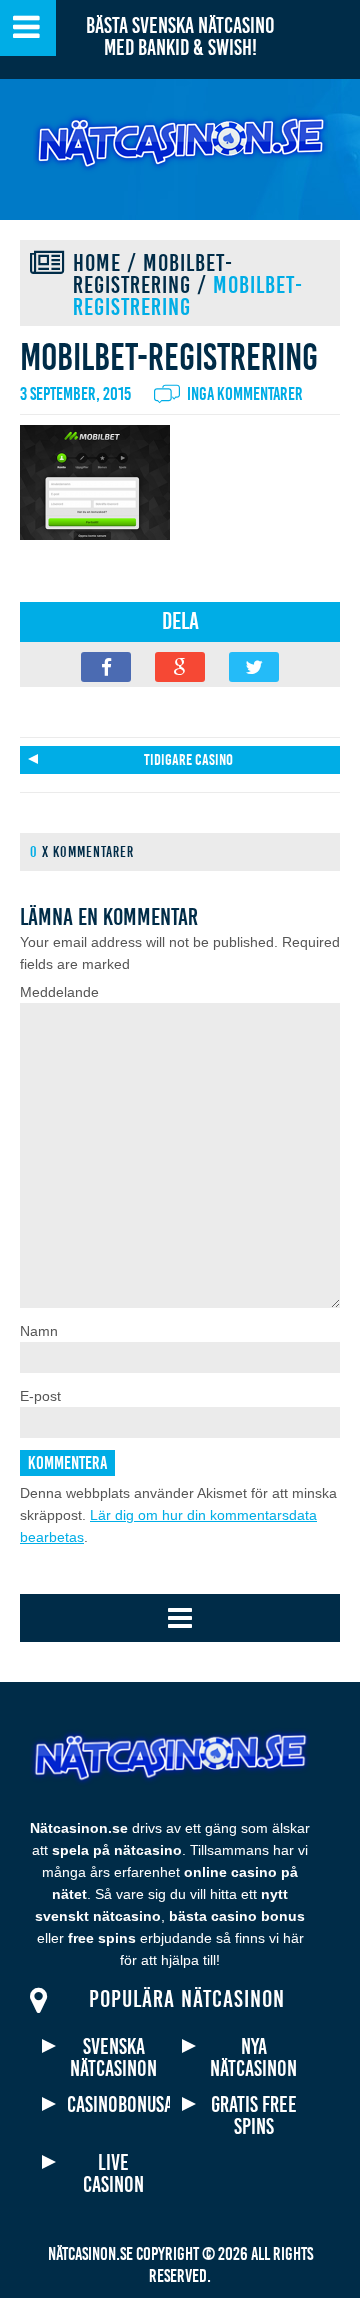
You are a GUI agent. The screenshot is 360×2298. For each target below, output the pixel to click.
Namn (39, 1331)
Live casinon (113, 2174)
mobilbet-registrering (153, 274)
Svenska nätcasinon (113, 2058)
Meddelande (59, 992)
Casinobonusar (113, 2105)
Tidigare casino (188, 760)
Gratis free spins (254, 2116)
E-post (40, 1396)
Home (97, 263)
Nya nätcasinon (253, 2058)
